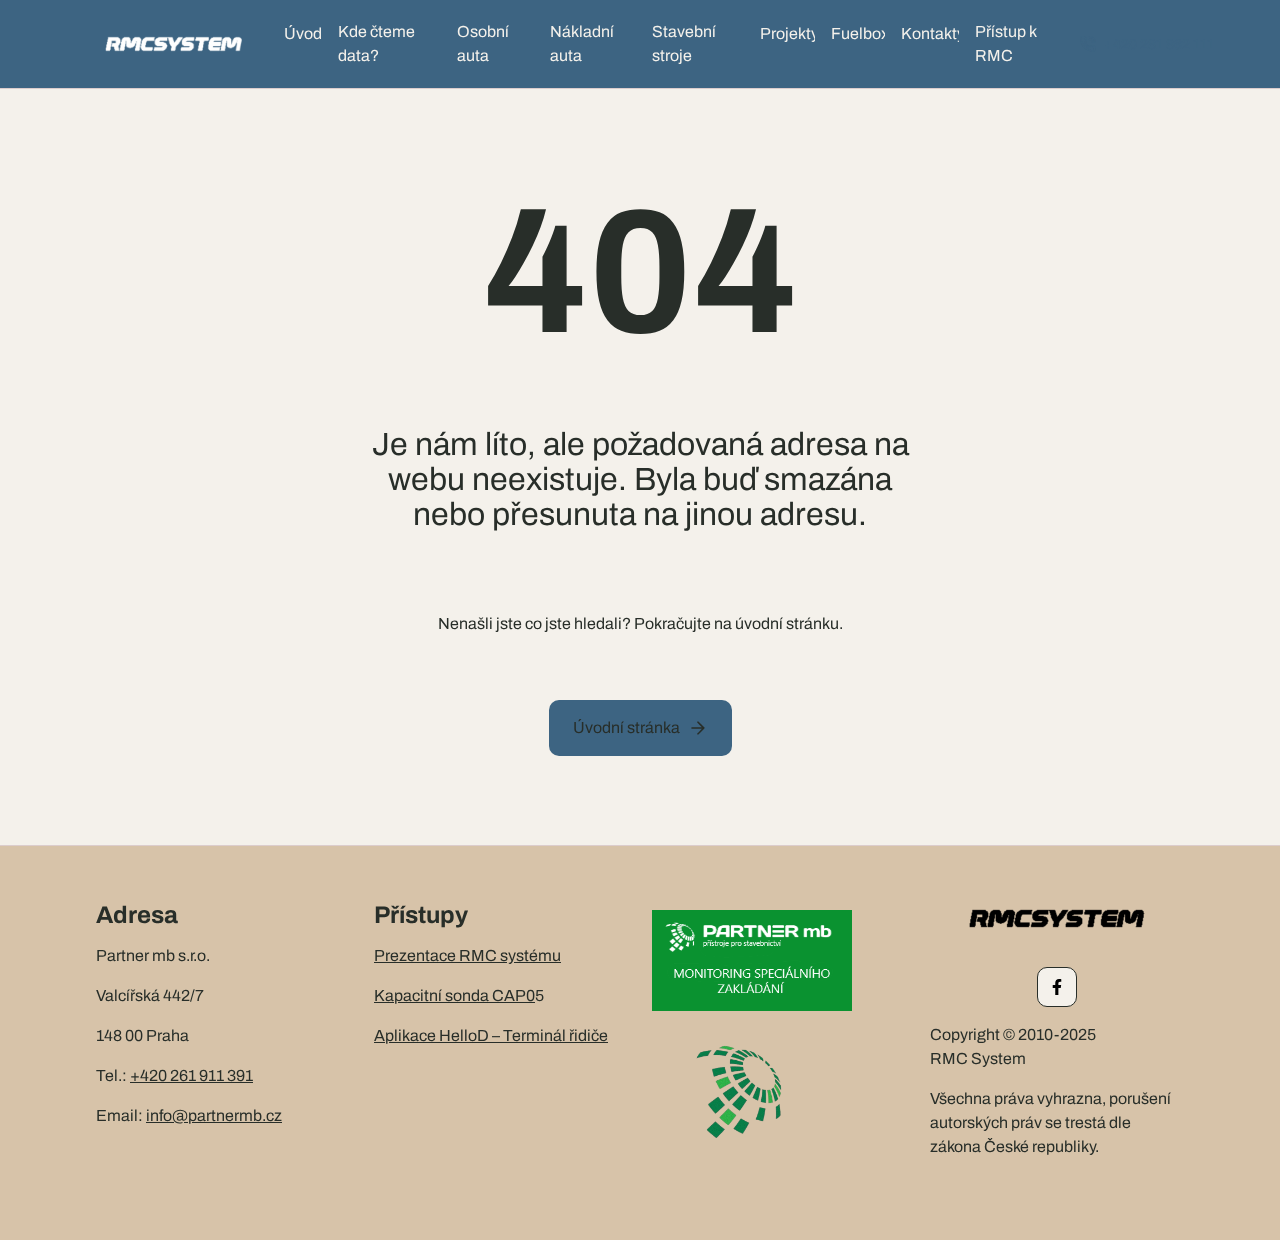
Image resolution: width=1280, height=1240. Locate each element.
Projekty (787, 33)
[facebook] (1057, 987)
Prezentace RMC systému (467, 955)
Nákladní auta (582, 43)
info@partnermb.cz (214, 1115)
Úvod (303, 33)
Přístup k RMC (1006, 43)
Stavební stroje (684, 43)
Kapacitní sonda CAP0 (454, 995)
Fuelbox (858, 33)
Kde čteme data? (376, 43)
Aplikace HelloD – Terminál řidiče (491, 1035)
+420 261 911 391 (191, 1075)
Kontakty (930, 33)
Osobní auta (483, 43)
